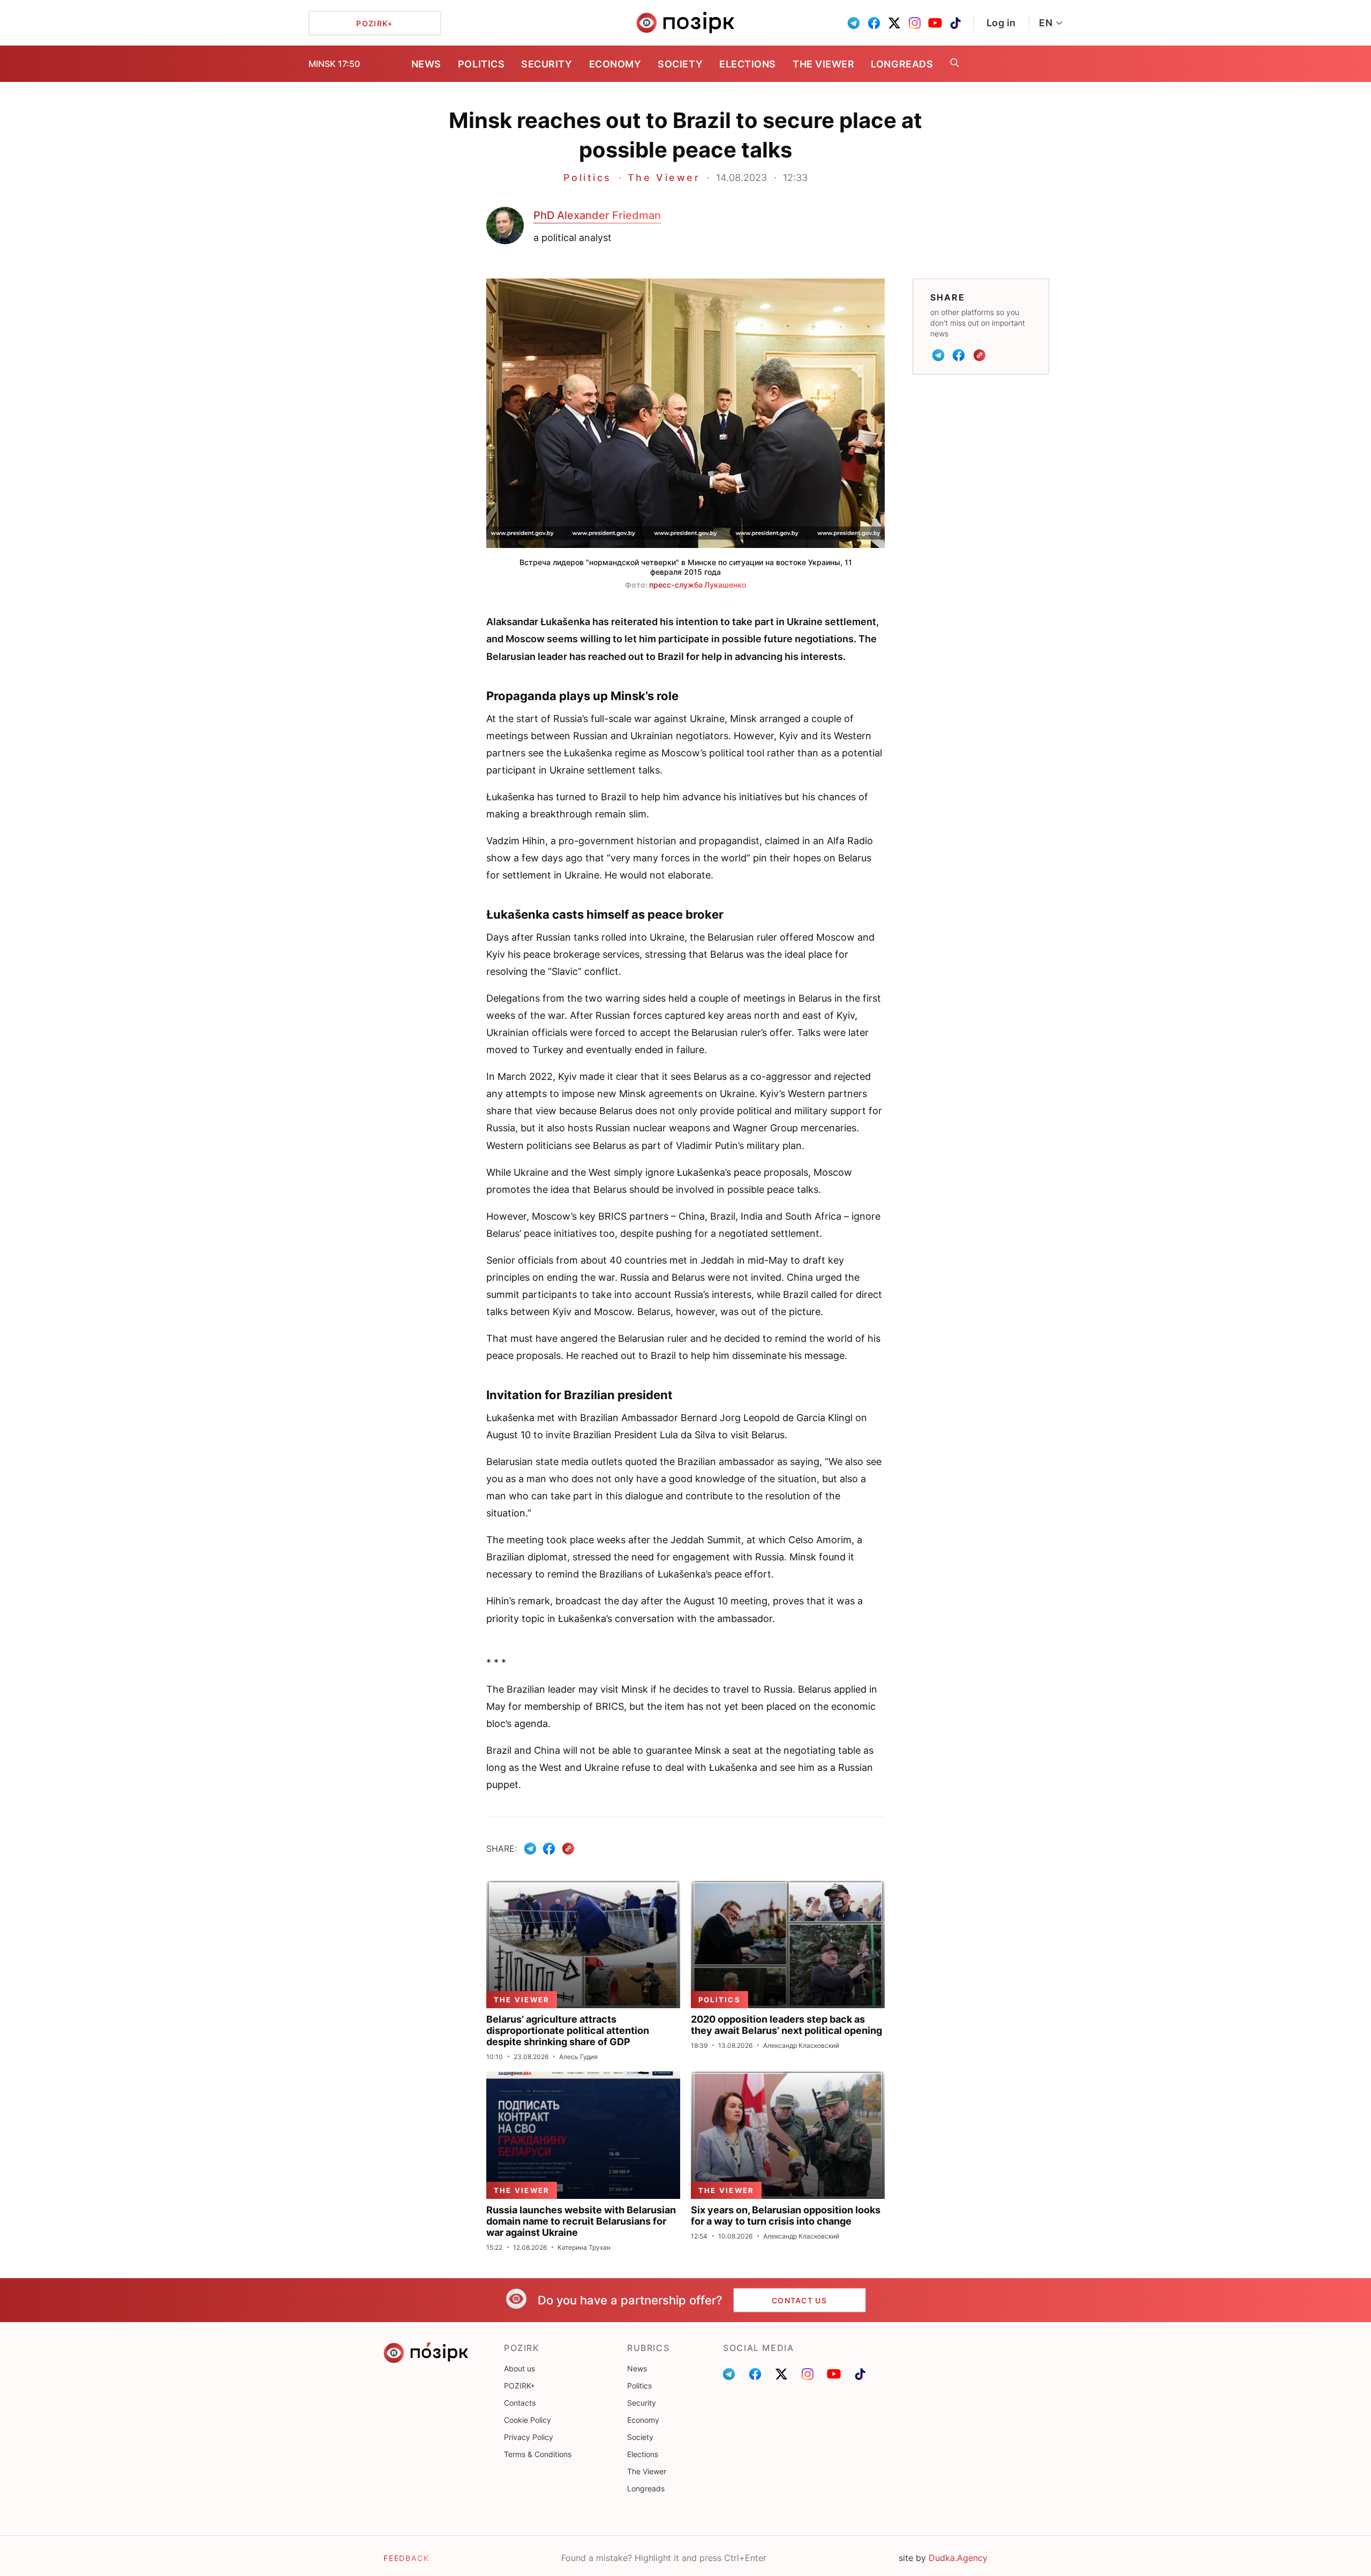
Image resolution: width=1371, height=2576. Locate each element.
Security (547, 64)
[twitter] (894, 23)
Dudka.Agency (958, 2558)
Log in (1001, 23)
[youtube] (935, 23)
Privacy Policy (529, 2437)
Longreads (902, 64)
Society (680, 64)
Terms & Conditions (538, 2454)
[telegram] (854, 23)
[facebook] (874, 23)
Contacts (520, 2403)
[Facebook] (959, 355)
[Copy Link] (980, 355)
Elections (748, 64)
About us (519, 2368)
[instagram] (915, 23)
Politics (481, 64)
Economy (615, 64)
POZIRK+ (519, 2386)
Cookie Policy (528, 2420)
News (426, 64)
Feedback (406, 2558)
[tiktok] (955, 23)
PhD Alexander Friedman (597, 215)
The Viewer (823, 64)
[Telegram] (938, 355)
